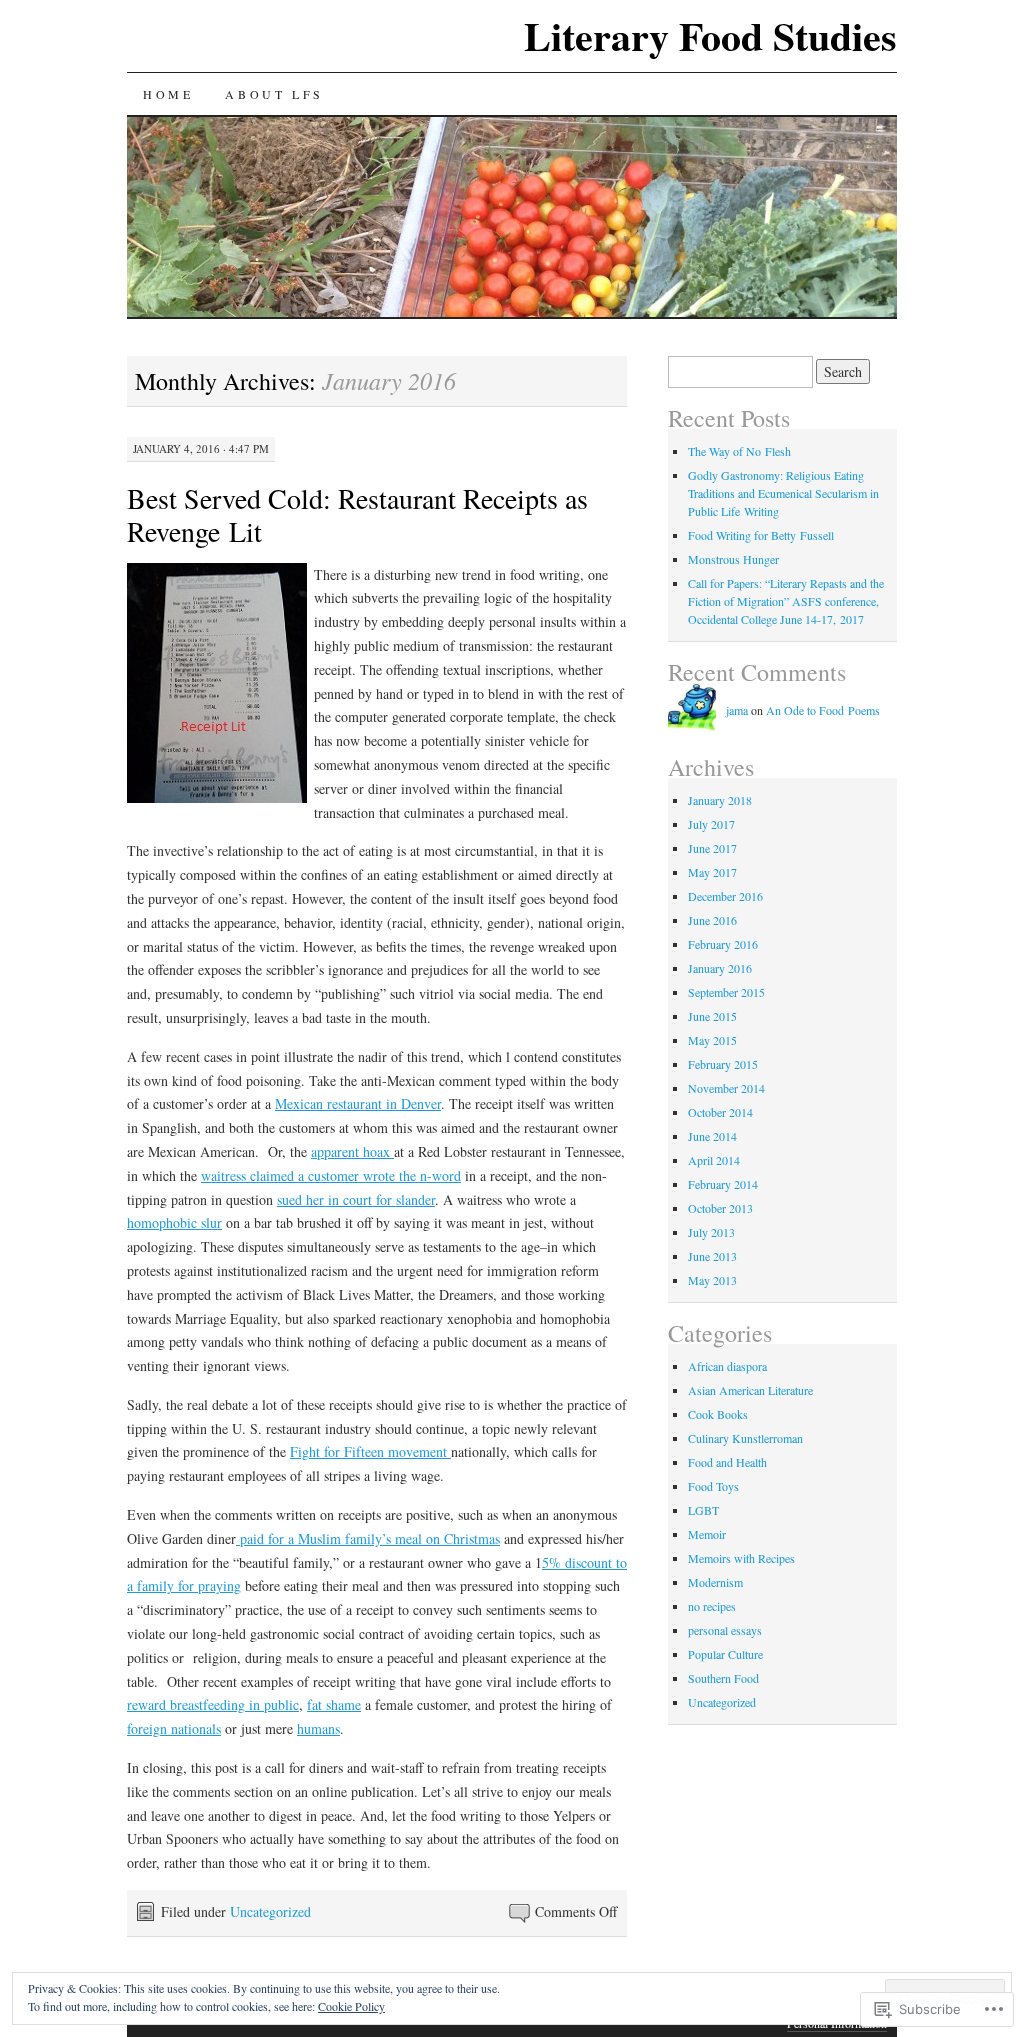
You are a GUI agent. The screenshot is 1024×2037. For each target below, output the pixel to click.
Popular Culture (725, 1654)
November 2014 (726, 1088)
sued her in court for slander (356, 1199)
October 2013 (720, 1208)
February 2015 (723, 1064)
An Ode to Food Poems (823, 710)
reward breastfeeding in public (213, 1704)
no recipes (712, 1606)
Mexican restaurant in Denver (358, 1103)
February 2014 (723, 1184)
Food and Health (727, 1462)
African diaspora (727, 1366)
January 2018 (720, 800)
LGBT (703, 1510)
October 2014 (720, 1112)
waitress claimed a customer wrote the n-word (331, 1175)
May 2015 (712, 1040)
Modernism (715, 1582)
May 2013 (712, 1280)
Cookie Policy (351, 2006)
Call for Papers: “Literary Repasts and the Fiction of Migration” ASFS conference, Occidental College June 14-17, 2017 (786, 601)
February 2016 (723, 944)
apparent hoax (352, 1151)
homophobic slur (174, 1222)
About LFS (274, 94)
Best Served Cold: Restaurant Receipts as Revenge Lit (357, 514)
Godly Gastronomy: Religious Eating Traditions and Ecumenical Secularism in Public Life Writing (783, 493)
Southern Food (723, 1678)
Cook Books (718, 1414)
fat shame (334, 1704)
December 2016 (725, 896)
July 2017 (711, 824)
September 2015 (726, 992)
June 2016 (712, 920)
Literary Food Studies (710, 35)
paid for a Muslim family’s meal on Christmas (368, 1538)
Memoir (707, 1534)
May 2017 (712, 872)
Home (168, 94)
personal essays (725, 1630)
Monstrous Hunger (733, 559)
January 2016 (720, 968)
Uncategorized (270, 1911)
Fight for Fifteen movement (370, 1451)
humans (318, 1728)
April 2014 (714, 1160)
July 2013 (711, 1232)
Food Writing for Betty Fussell (761, 535)
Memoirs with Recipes (741, 1558)
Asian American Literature (750, 1390)
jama (737, 710)
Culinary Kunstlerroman (745, 1438)
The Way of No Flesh (739, 451)
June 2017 (712, 848)
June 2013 (712, 1256)
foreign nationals (174, 1728)
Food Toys (713, 1486)
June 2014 (712, 1136)
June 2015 (712, 1016)
